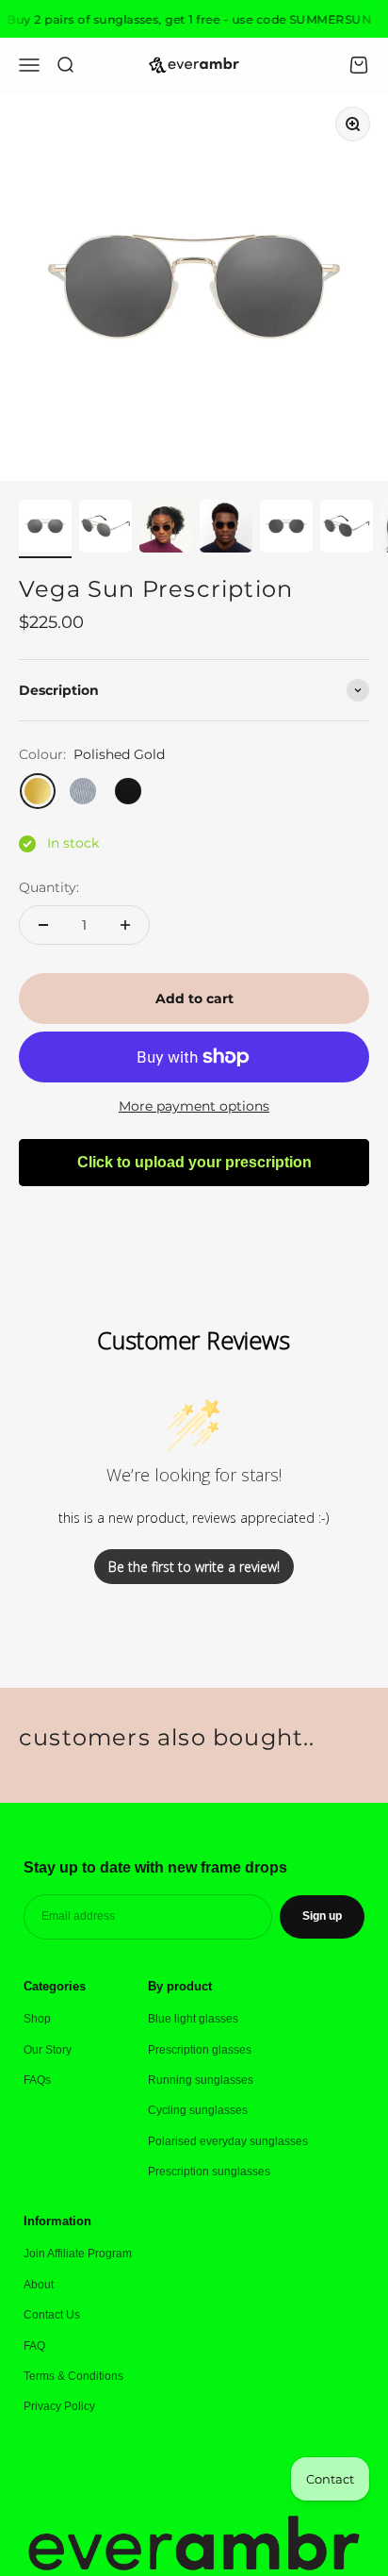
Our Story (48, 2050)
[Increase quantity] (125, 925)
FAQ (34, 2346)
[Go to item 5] (286, 529)
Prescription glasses (200, 2050)
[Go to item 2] (105, 529)
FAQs (37, 2080)
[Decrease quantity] (43, 925)
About (39, 2285)
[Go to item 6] (347, 529)
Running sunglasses (201, 2080)
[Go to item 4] (226, 529)
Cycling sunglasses (198, 2110)
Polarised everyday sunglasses (228, 2141)
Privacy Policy (59, 2406)
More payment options (194, 1106)
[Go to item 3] (166, 529)
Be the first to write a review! (194, 1567)
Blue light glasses (193, 2019)
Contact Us (52, 2315)
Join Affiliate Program (78, 2254)
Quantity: (49, 887)
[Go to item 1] (45, 529)
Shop (37, 2019)
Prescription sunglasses (209, 2171)
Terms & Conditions (73, 2376)
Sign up (322, 1916)
